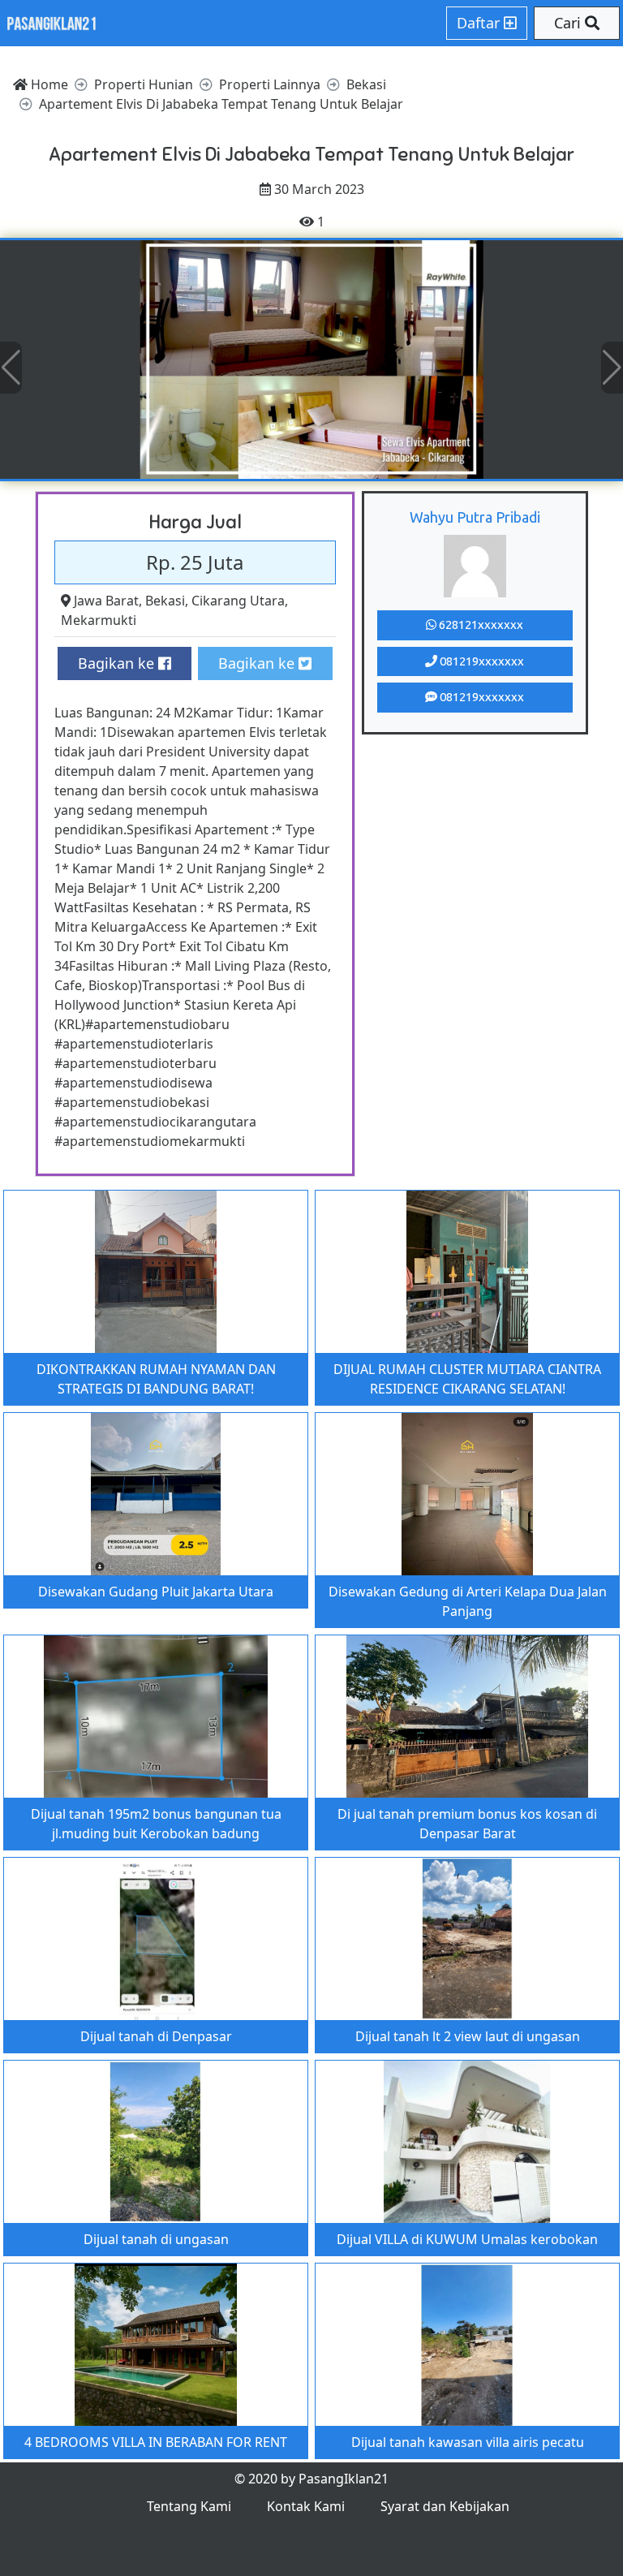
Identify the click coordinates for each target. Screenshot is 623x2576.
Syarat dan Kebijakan (445, 2506)
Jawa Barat (106, 601)
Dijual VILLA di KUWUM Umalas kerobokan (467, 2239)
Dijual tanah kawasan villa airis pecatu (468, 2442)
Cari (569, 23)
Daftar (480, 23)
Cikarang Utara (238, 601)
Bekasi (165, 601)
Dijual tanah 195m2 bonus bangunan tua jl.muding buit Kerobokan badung (156, 1824)
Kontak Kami (306, 2506)
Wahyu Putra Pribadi (475, 517)
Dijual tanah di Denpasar (156, 2036)
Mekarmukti (99, 620)
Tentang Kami (189, 2506)
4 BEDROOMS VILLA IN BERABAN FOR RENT (156, 2442)
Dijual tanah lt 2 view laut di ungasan (468, 2036)
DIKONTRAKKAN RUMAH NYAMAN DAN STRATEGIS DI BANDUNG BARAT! (156, 1379)
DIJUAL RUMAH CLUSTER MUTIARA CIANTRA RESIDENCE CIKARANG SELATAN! (467, 1379)
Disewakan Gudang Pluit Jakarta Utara (156, 1592)
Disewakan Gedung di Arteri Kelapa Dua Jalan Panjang (468, 1601)
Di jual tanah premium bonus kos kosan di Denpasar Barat (467, 1824)
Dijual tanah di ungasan (156, 2239)
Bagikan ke (118, 663)
